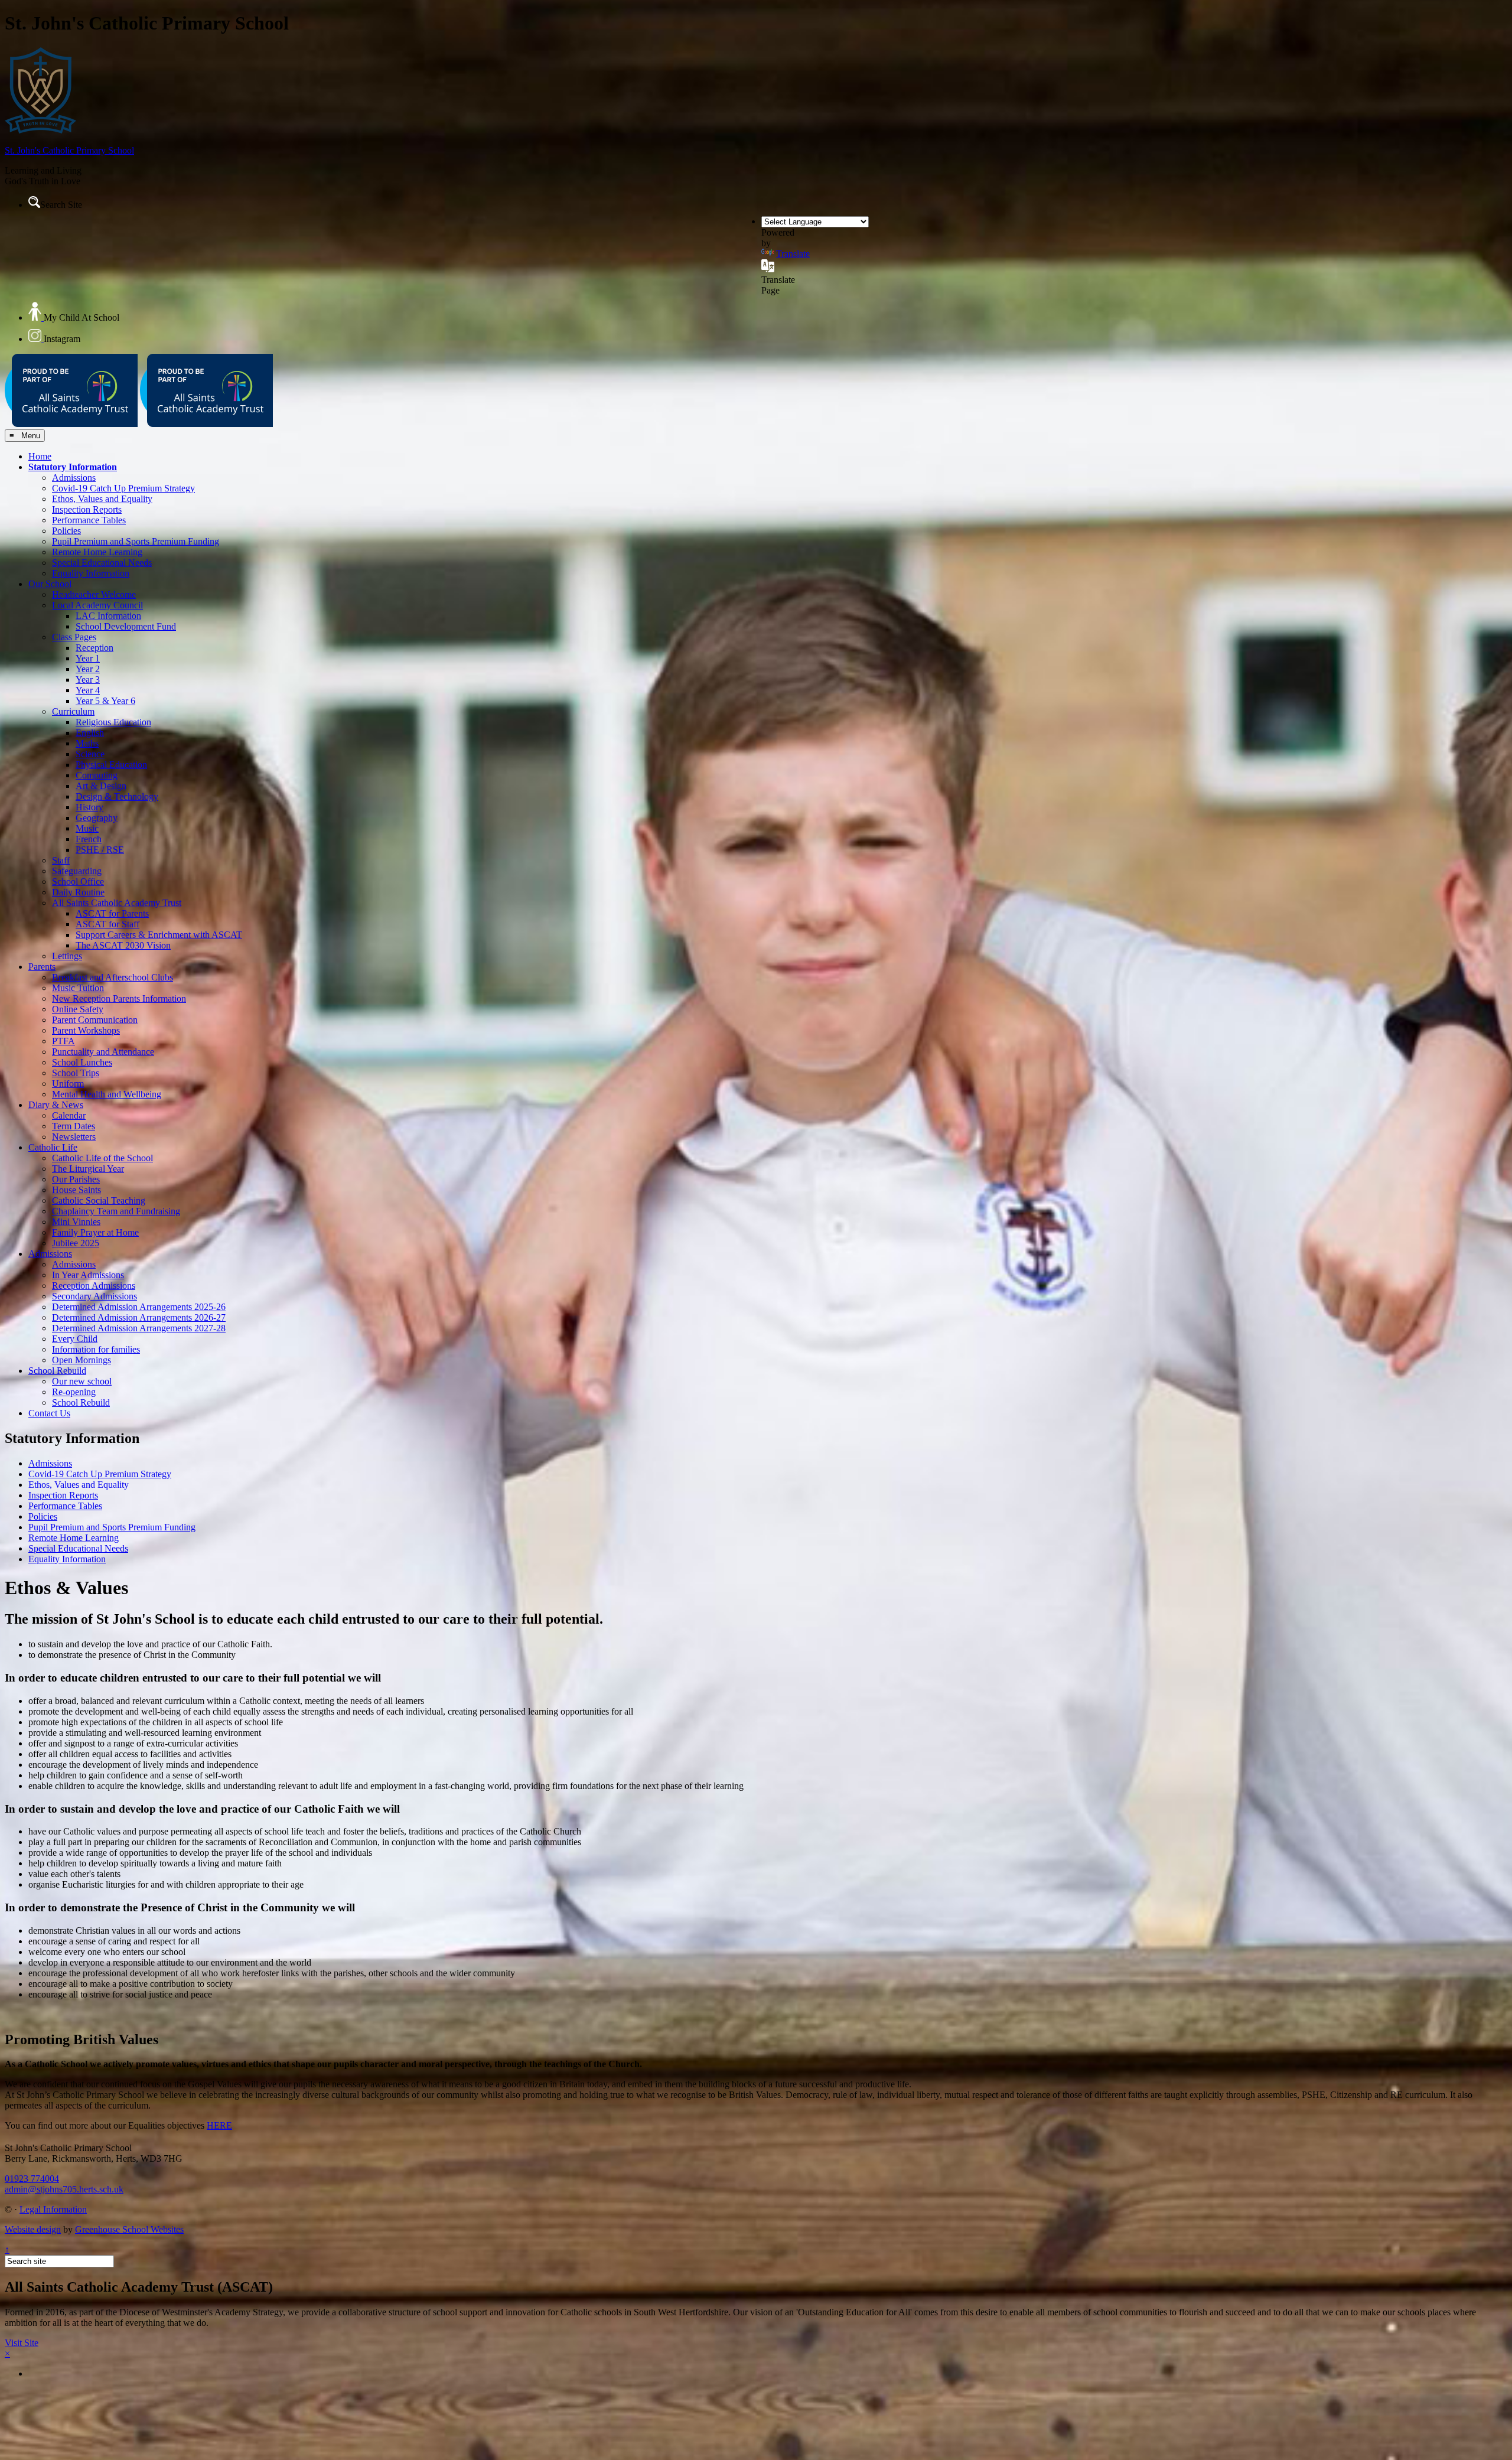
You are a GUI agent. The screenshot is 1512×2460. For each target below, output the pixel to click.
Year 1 (88, 658)
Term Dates (74, 1126)
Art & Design (101, 786)
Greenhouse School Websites (129, 2229)
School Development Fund (126, 626)
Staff (61, 860)
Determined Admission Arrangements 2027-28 (139, 1328)
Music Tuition (78, 988)
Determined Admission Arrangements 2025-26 (139, 1307)
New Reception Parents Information (119, 998)
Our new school (82, 1381)
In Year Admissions (88, 1275)
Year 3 (88, 680)
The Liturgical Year (88, 1169)
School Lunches (82, 1062)
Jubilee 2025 (76, 1243)
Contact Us (49, 1413)
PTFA (63, 1041)
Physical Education (111, 765)
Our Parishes (76, 1179)
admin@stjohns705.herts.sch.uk (64, 2189)
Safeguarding (77, 871)
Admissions (74, 478)
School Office (78, 882)
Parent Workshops (86, 1030)
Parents (42, 967)
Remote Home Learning (97, 552)
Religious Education (113, 722)
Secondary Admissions (94, 1296)
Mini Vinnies (76, 1222)
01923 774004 (32, 2179)
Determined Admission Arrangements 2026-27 (139, 1317)
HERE (219, 2125)
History (89, 807)
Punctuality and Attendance (103, 1052)
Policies (66, 531)
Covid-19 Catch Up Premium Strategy (123, 488)
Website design (33, 2229)
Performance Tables (89, 520)
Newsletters (74, 1137)
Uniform (68, 1084)
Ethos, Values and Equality (102, 499)
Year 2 (88, 669)
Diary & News (56, 1105)
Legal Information (53, 2209)
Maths (87, 743)
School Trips (76, 1073)
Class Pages (74, 637)
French (89, 839)
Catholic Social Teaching (99, 1200)
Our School (50, 584)
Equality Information (91, 573)
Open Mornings (82, 1360)
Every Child (75, 1339)
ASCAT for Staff (107, 924)
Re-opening (74, 1392)
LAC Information (108, 616)
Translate (793, 254)
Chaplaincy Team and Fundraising (116, 1211)
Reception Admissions (94, 1286)
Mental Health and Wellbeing (107, 1094)
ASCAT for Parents (112, 913)
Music (87, 828)
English (90, 733)
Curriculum (73, 711)
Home (40, 456)
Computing (97, 775)
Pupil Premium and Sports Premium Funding (136, 541)
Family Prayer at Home (95, 1232)
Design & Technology (117, 796)
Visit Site (22, 2343)
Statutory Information (73, 467)
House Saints (76, 1190)
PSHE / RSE (100, 850)
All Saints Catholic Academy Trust (117, 903)
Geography (97, 818)
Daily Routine (78, 892)
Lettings (67, 956)
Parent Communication (95, 1020)
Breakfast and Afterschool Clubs (113, 977)
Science (90, 754)
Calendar (69, 1115)
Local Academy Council (97, 605)
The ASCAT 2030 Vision (123, 945)
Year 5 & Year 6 (105, 701)
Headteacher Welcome (94, 594)
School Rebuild (57, 1371)
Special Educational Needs (102, 563)
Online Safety (78, 1009)
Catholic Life (53, 1147)
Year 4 (88, 690)
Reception (94, 648)
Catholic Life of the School (102, 1158)
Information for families (96, 1349)
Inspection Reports (87, 509)
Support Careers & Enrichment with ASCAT (159, 935)
